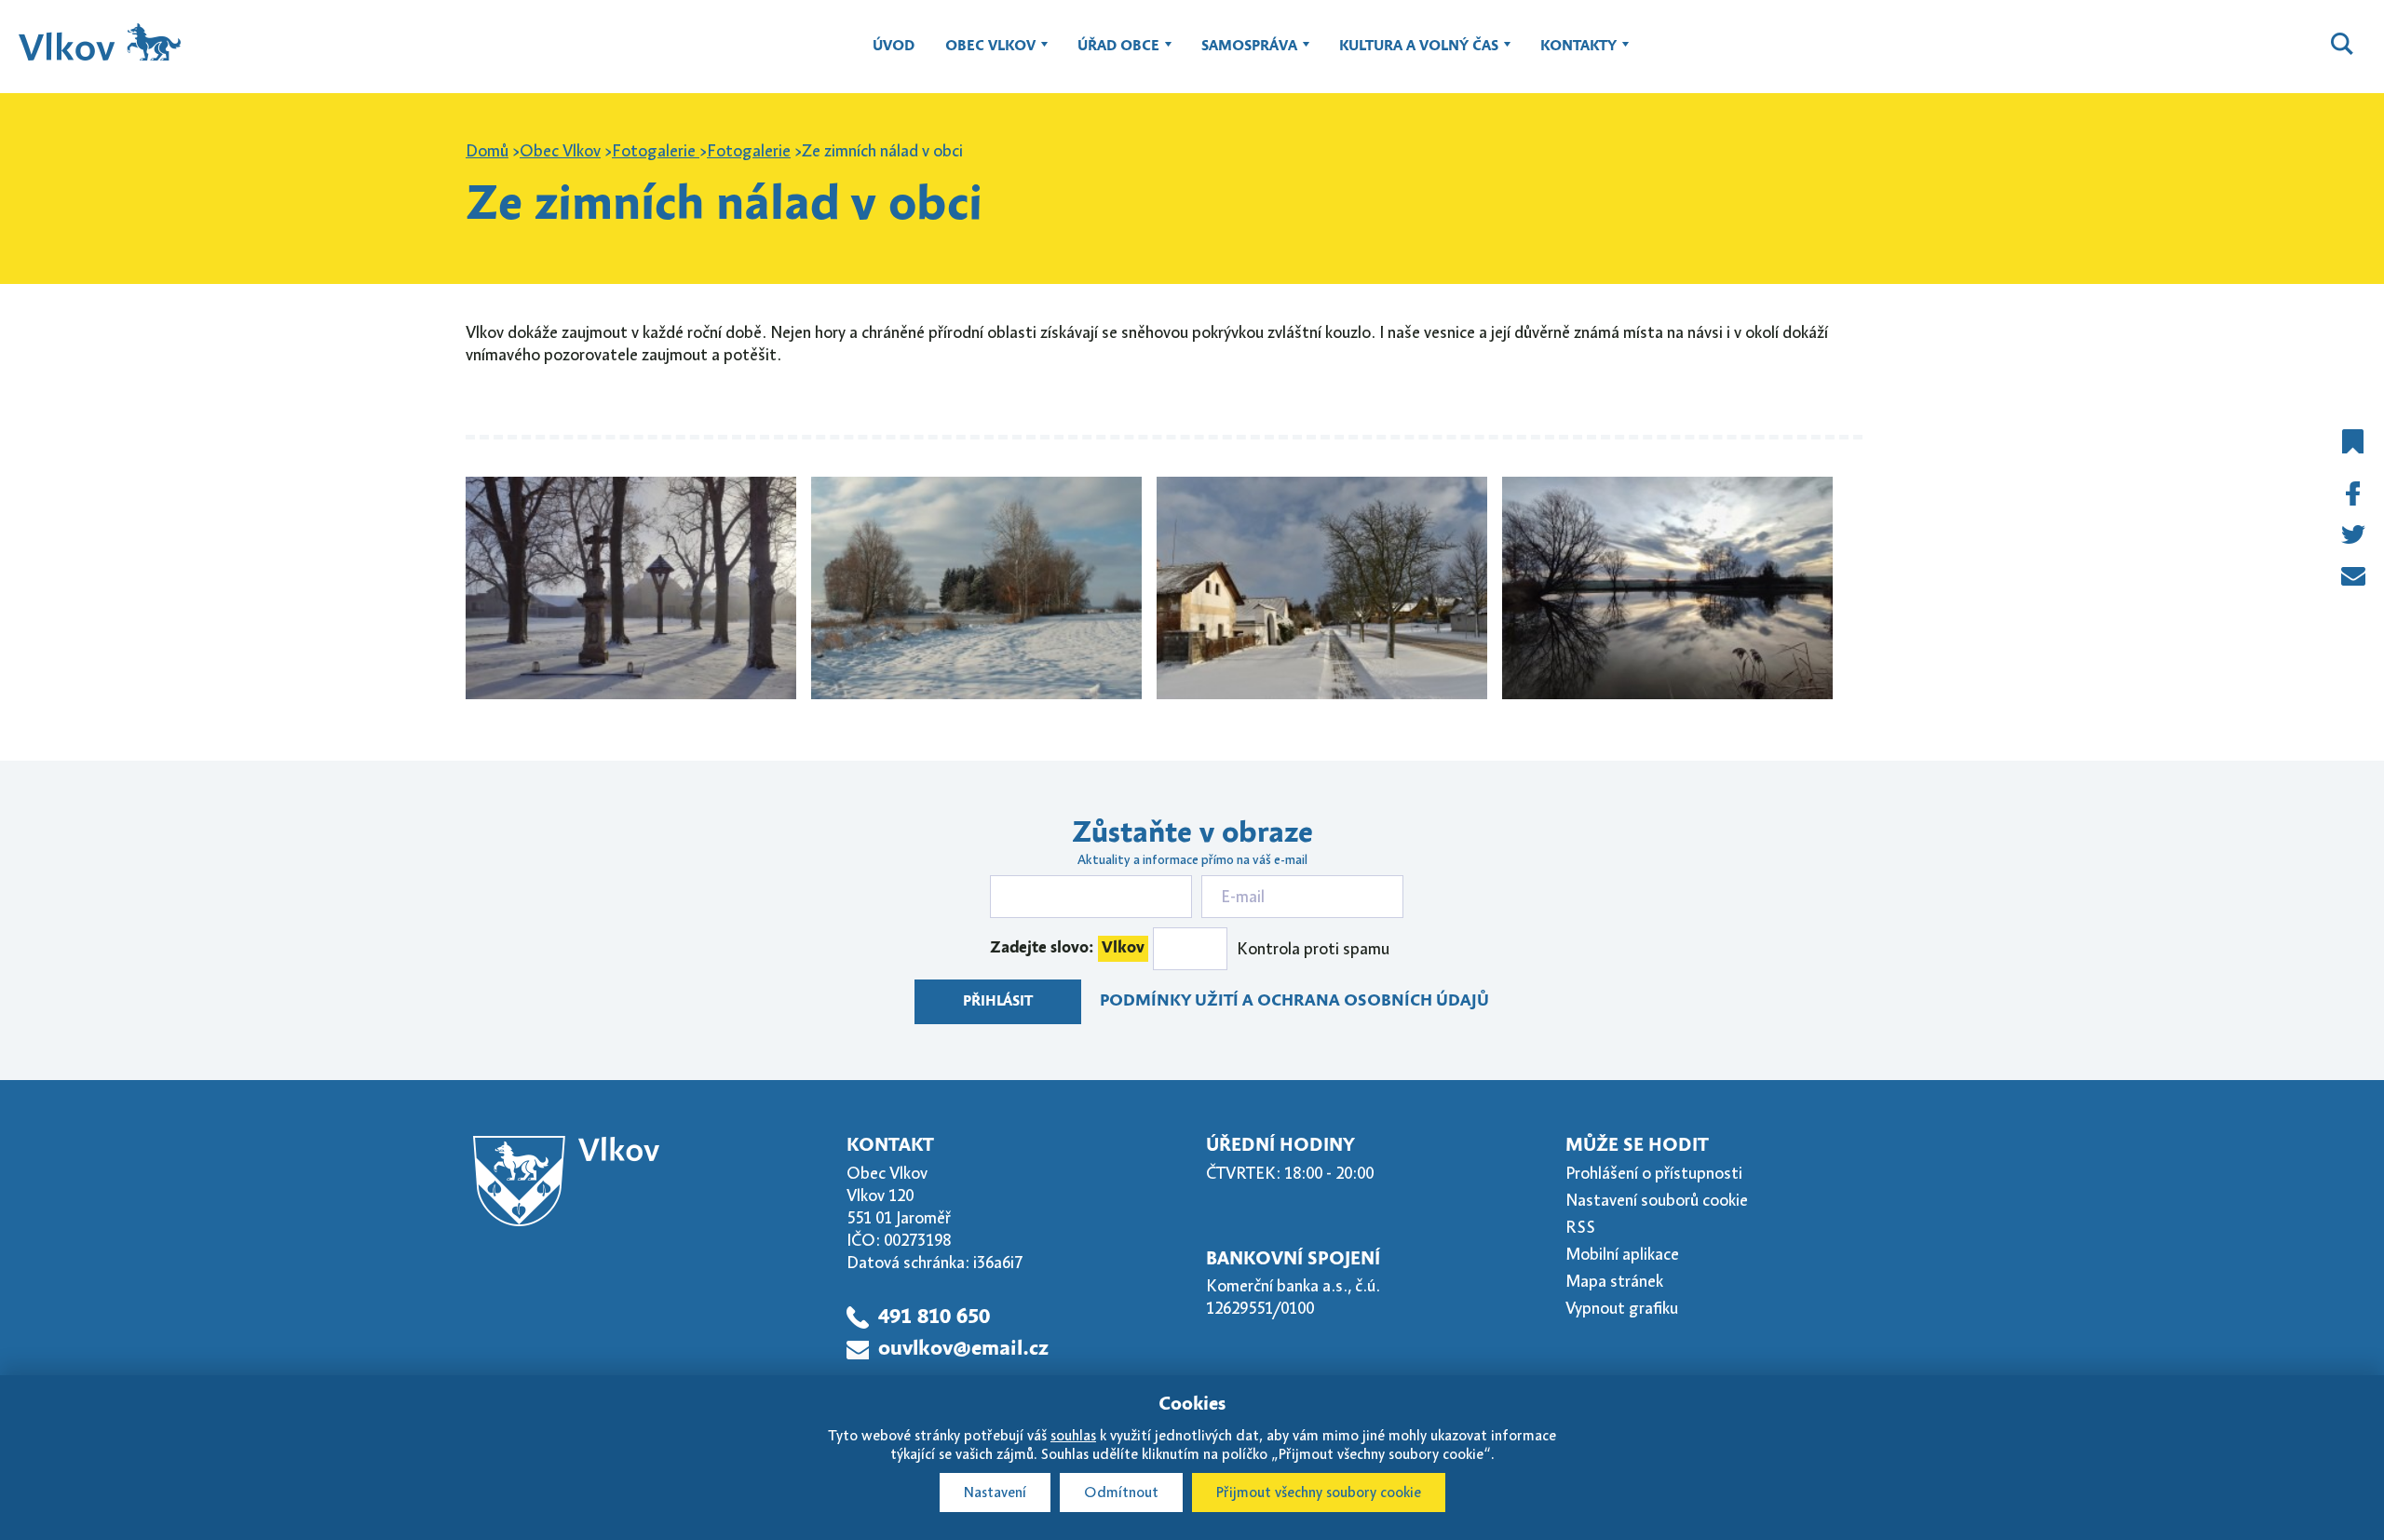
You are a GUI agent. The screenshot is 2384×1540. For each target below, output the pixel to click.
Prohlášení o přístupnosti (1654, 1173)
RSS (1580, 1227)
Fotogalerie (656, 151)
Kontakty (1571, 55)
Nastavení (995, 1493)
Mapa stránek (1614, 1281)
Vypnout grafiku (1622, 1308)
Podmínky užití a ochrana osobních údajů (1294, 1001)
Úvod (894, 47)
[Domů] (100, 42)
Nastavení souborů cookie (1657, 1200)
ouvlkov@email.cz (963, 1349)
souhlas (1073, 1436)
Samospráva (1242, 55)
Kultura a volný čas (1412, 55)
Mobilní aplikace (1622, 1254)
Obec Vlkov (983, 55)
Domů (487, 151)
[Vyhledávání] (2342, 47)
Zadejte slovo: (1067, 948)
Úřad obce (1111, 55)
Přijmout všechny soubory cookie (1319, 1493)
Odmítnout (1121, 1493)
